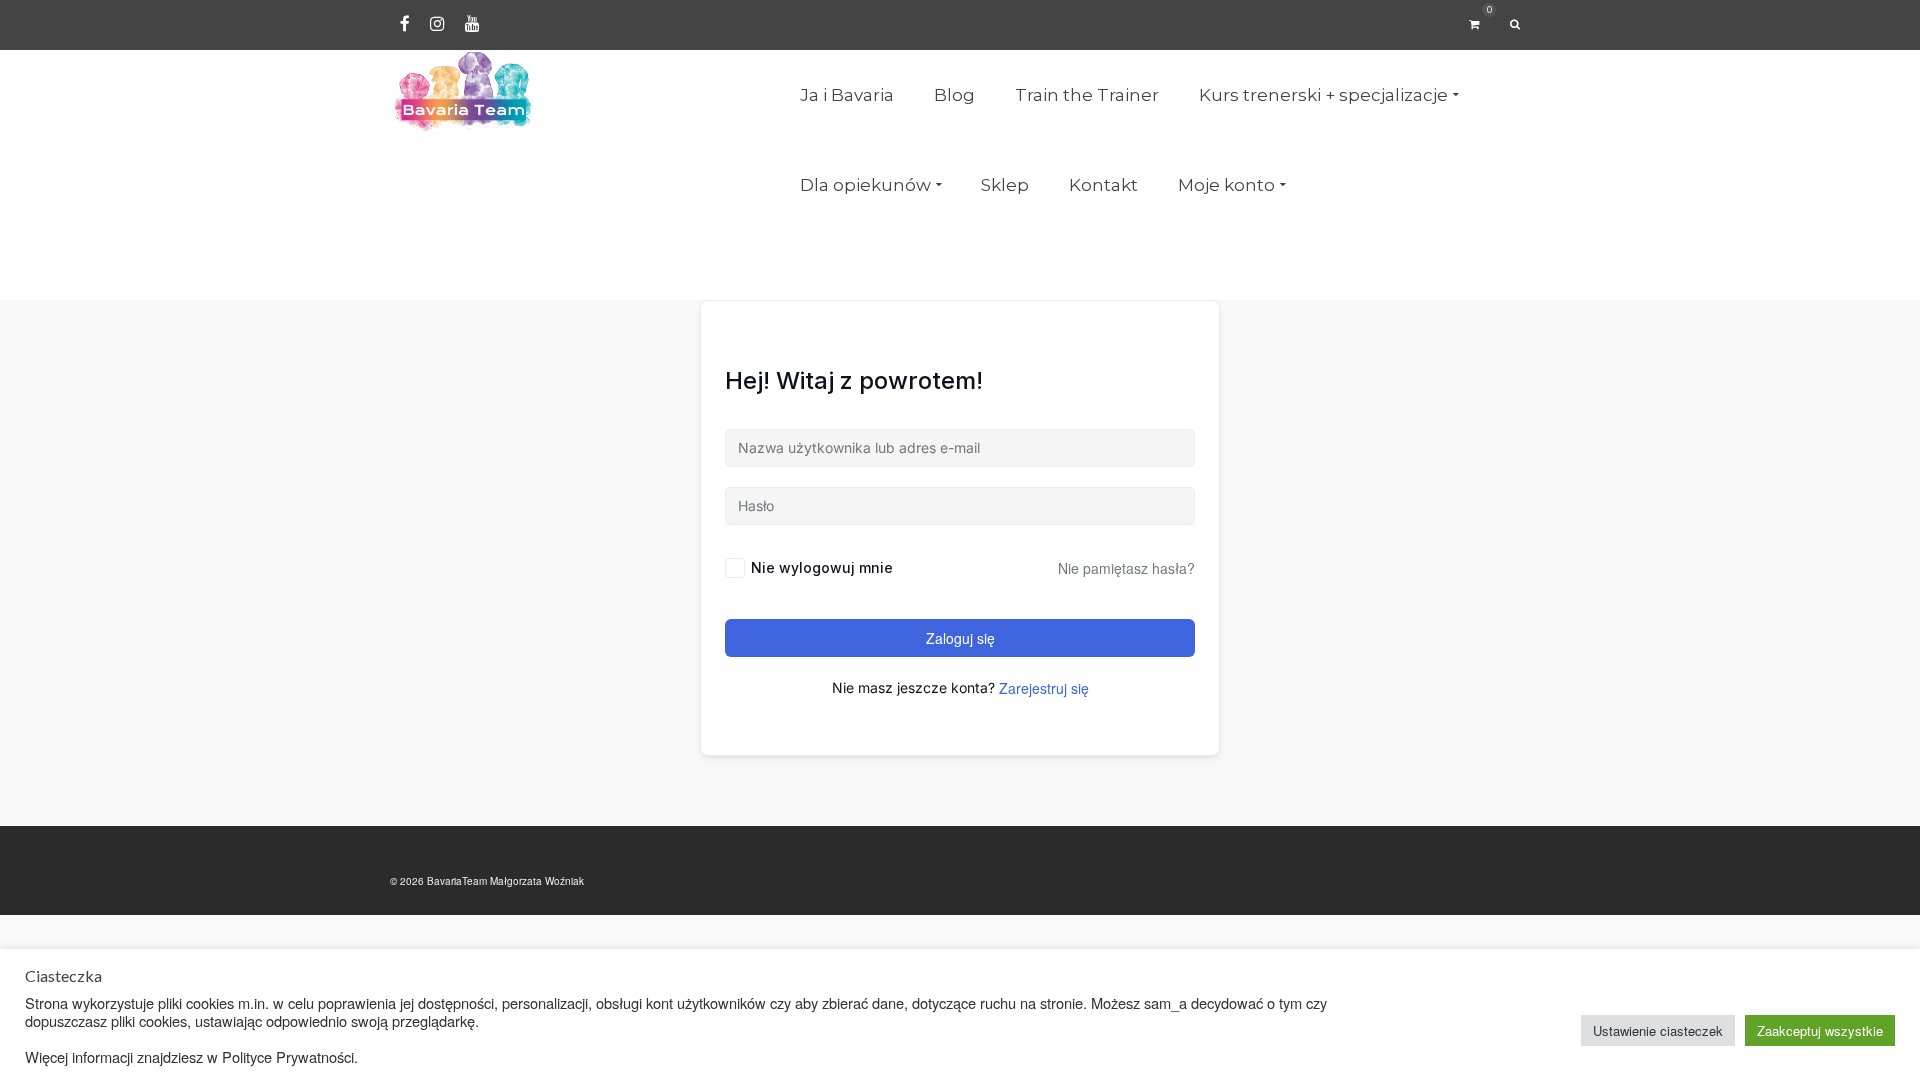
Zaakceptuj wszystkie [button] (1820, 1030)
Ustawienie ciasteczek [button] (1658, 1030)
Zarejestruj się (1044, 688)
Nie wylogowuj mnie (822, 567)
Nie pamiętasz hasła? (1126, 568)
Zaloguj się (960, 638)
